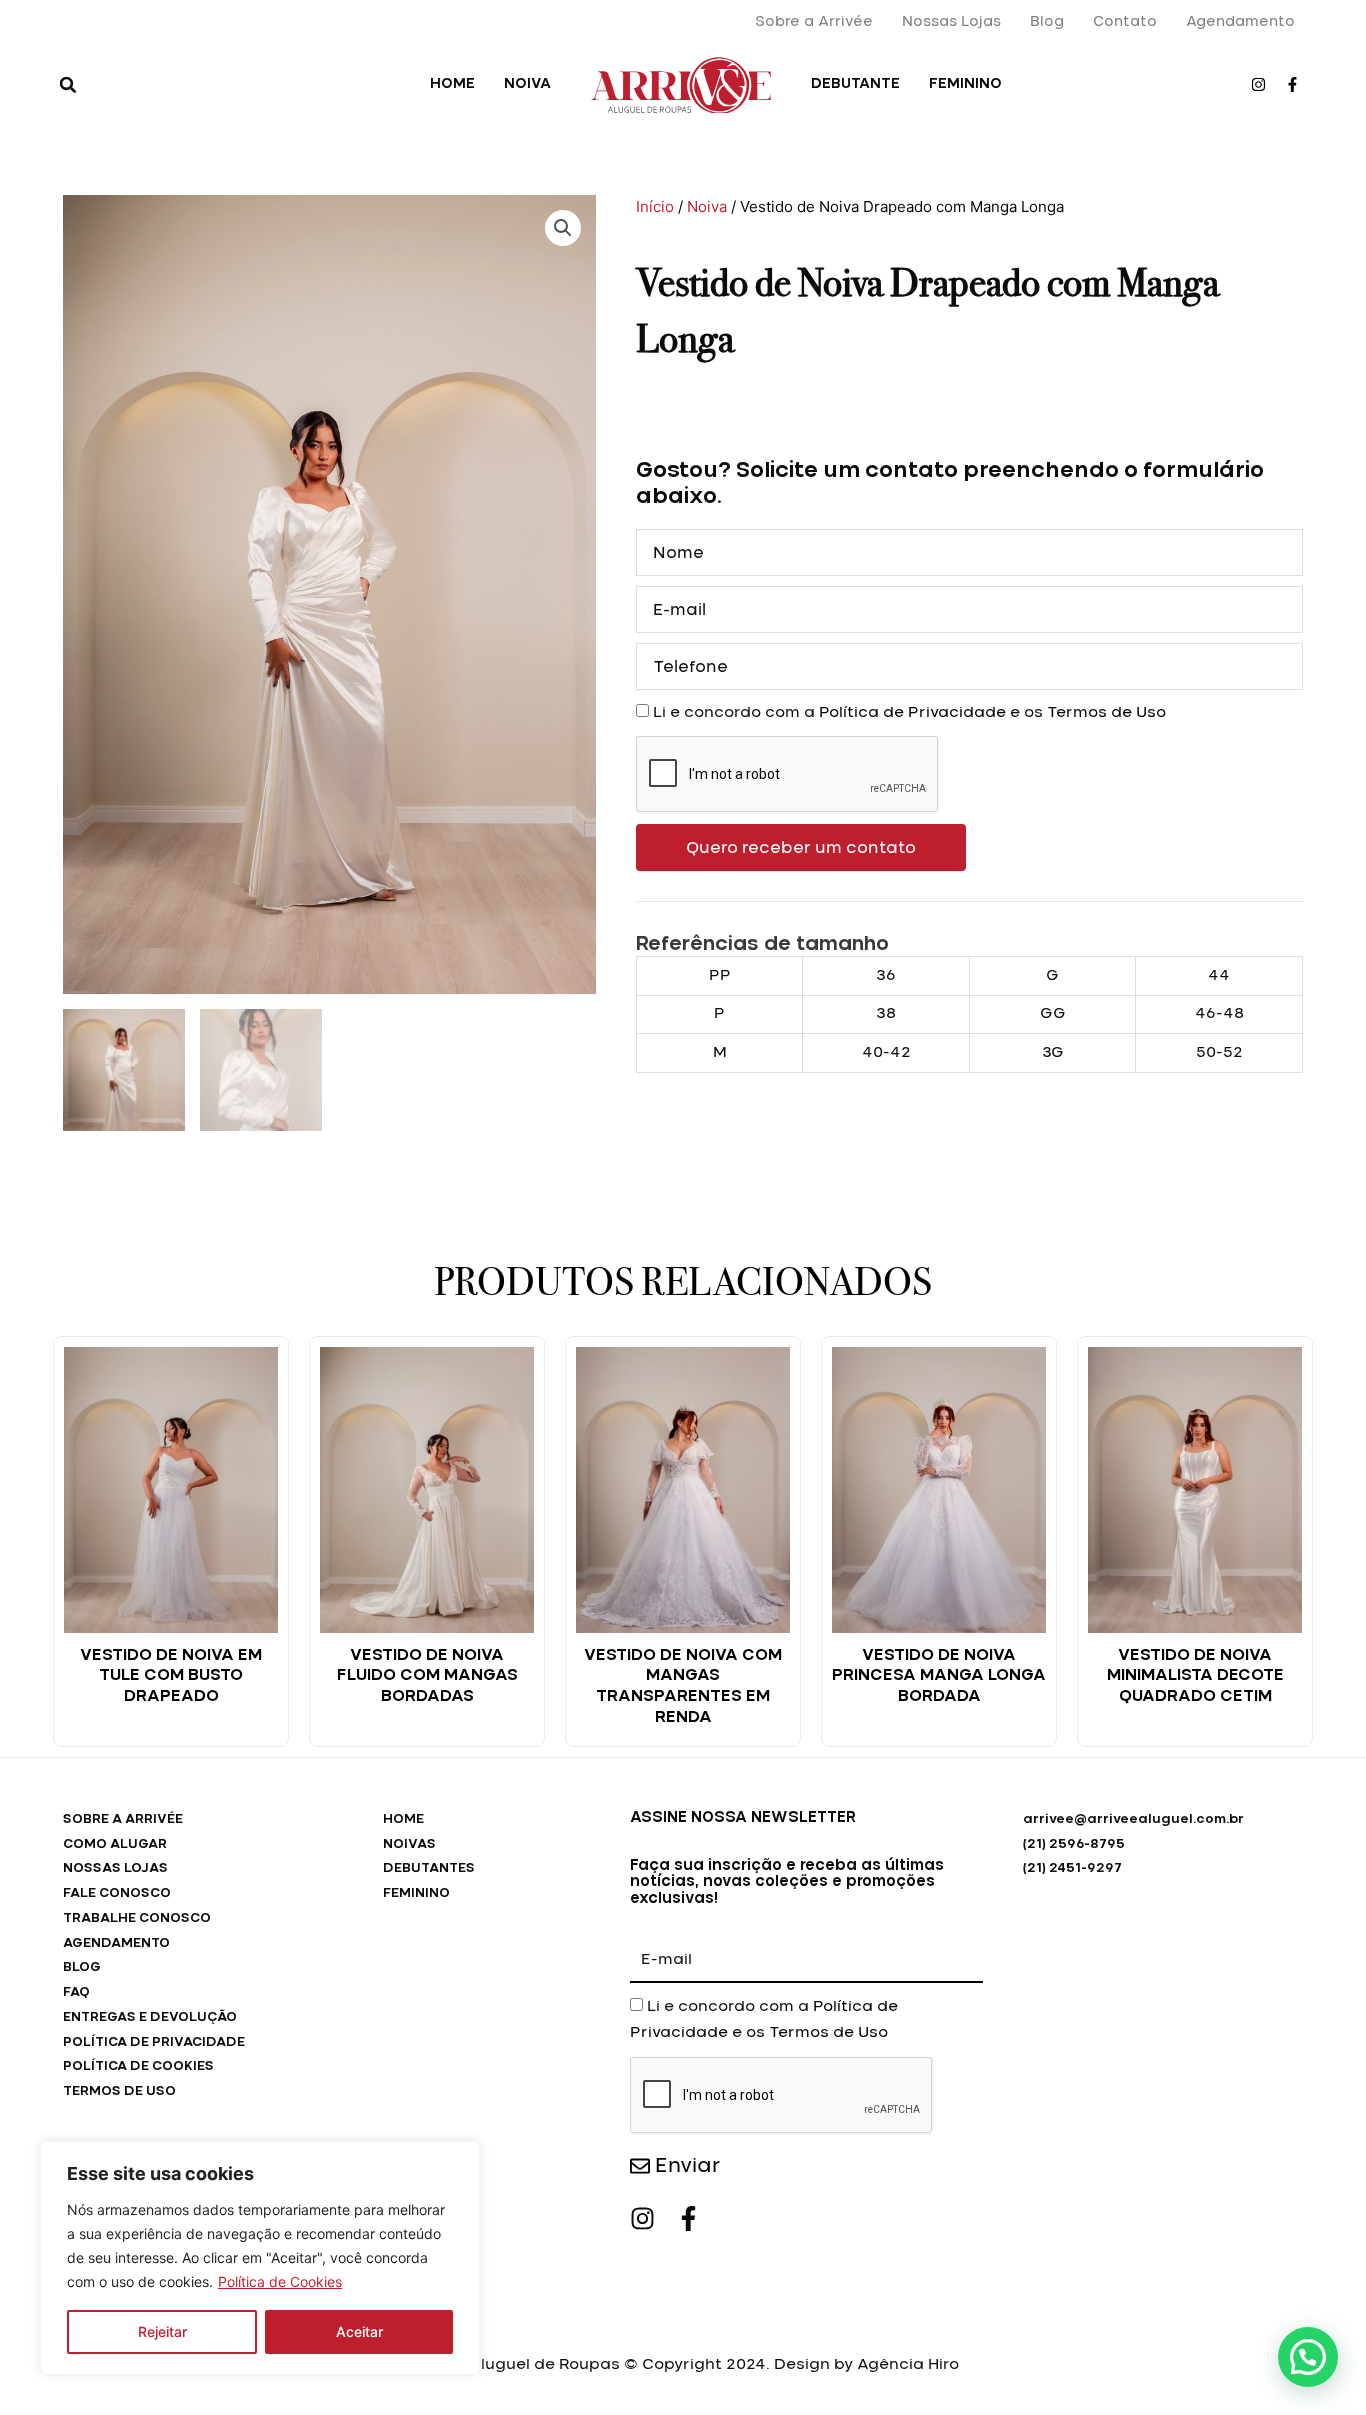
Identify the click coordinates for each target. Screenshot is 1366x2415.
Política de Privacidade (912, 712)
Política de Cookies (280, 2281)
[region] (260, 2258)
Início (655, 206)
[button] (68, 85)
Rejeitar (162, 2331)
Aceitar (359, 2331)
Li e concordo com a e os (909, 712)
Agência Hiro (908, 2364)
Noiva (707, 206)
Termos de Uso (1106, 712)
